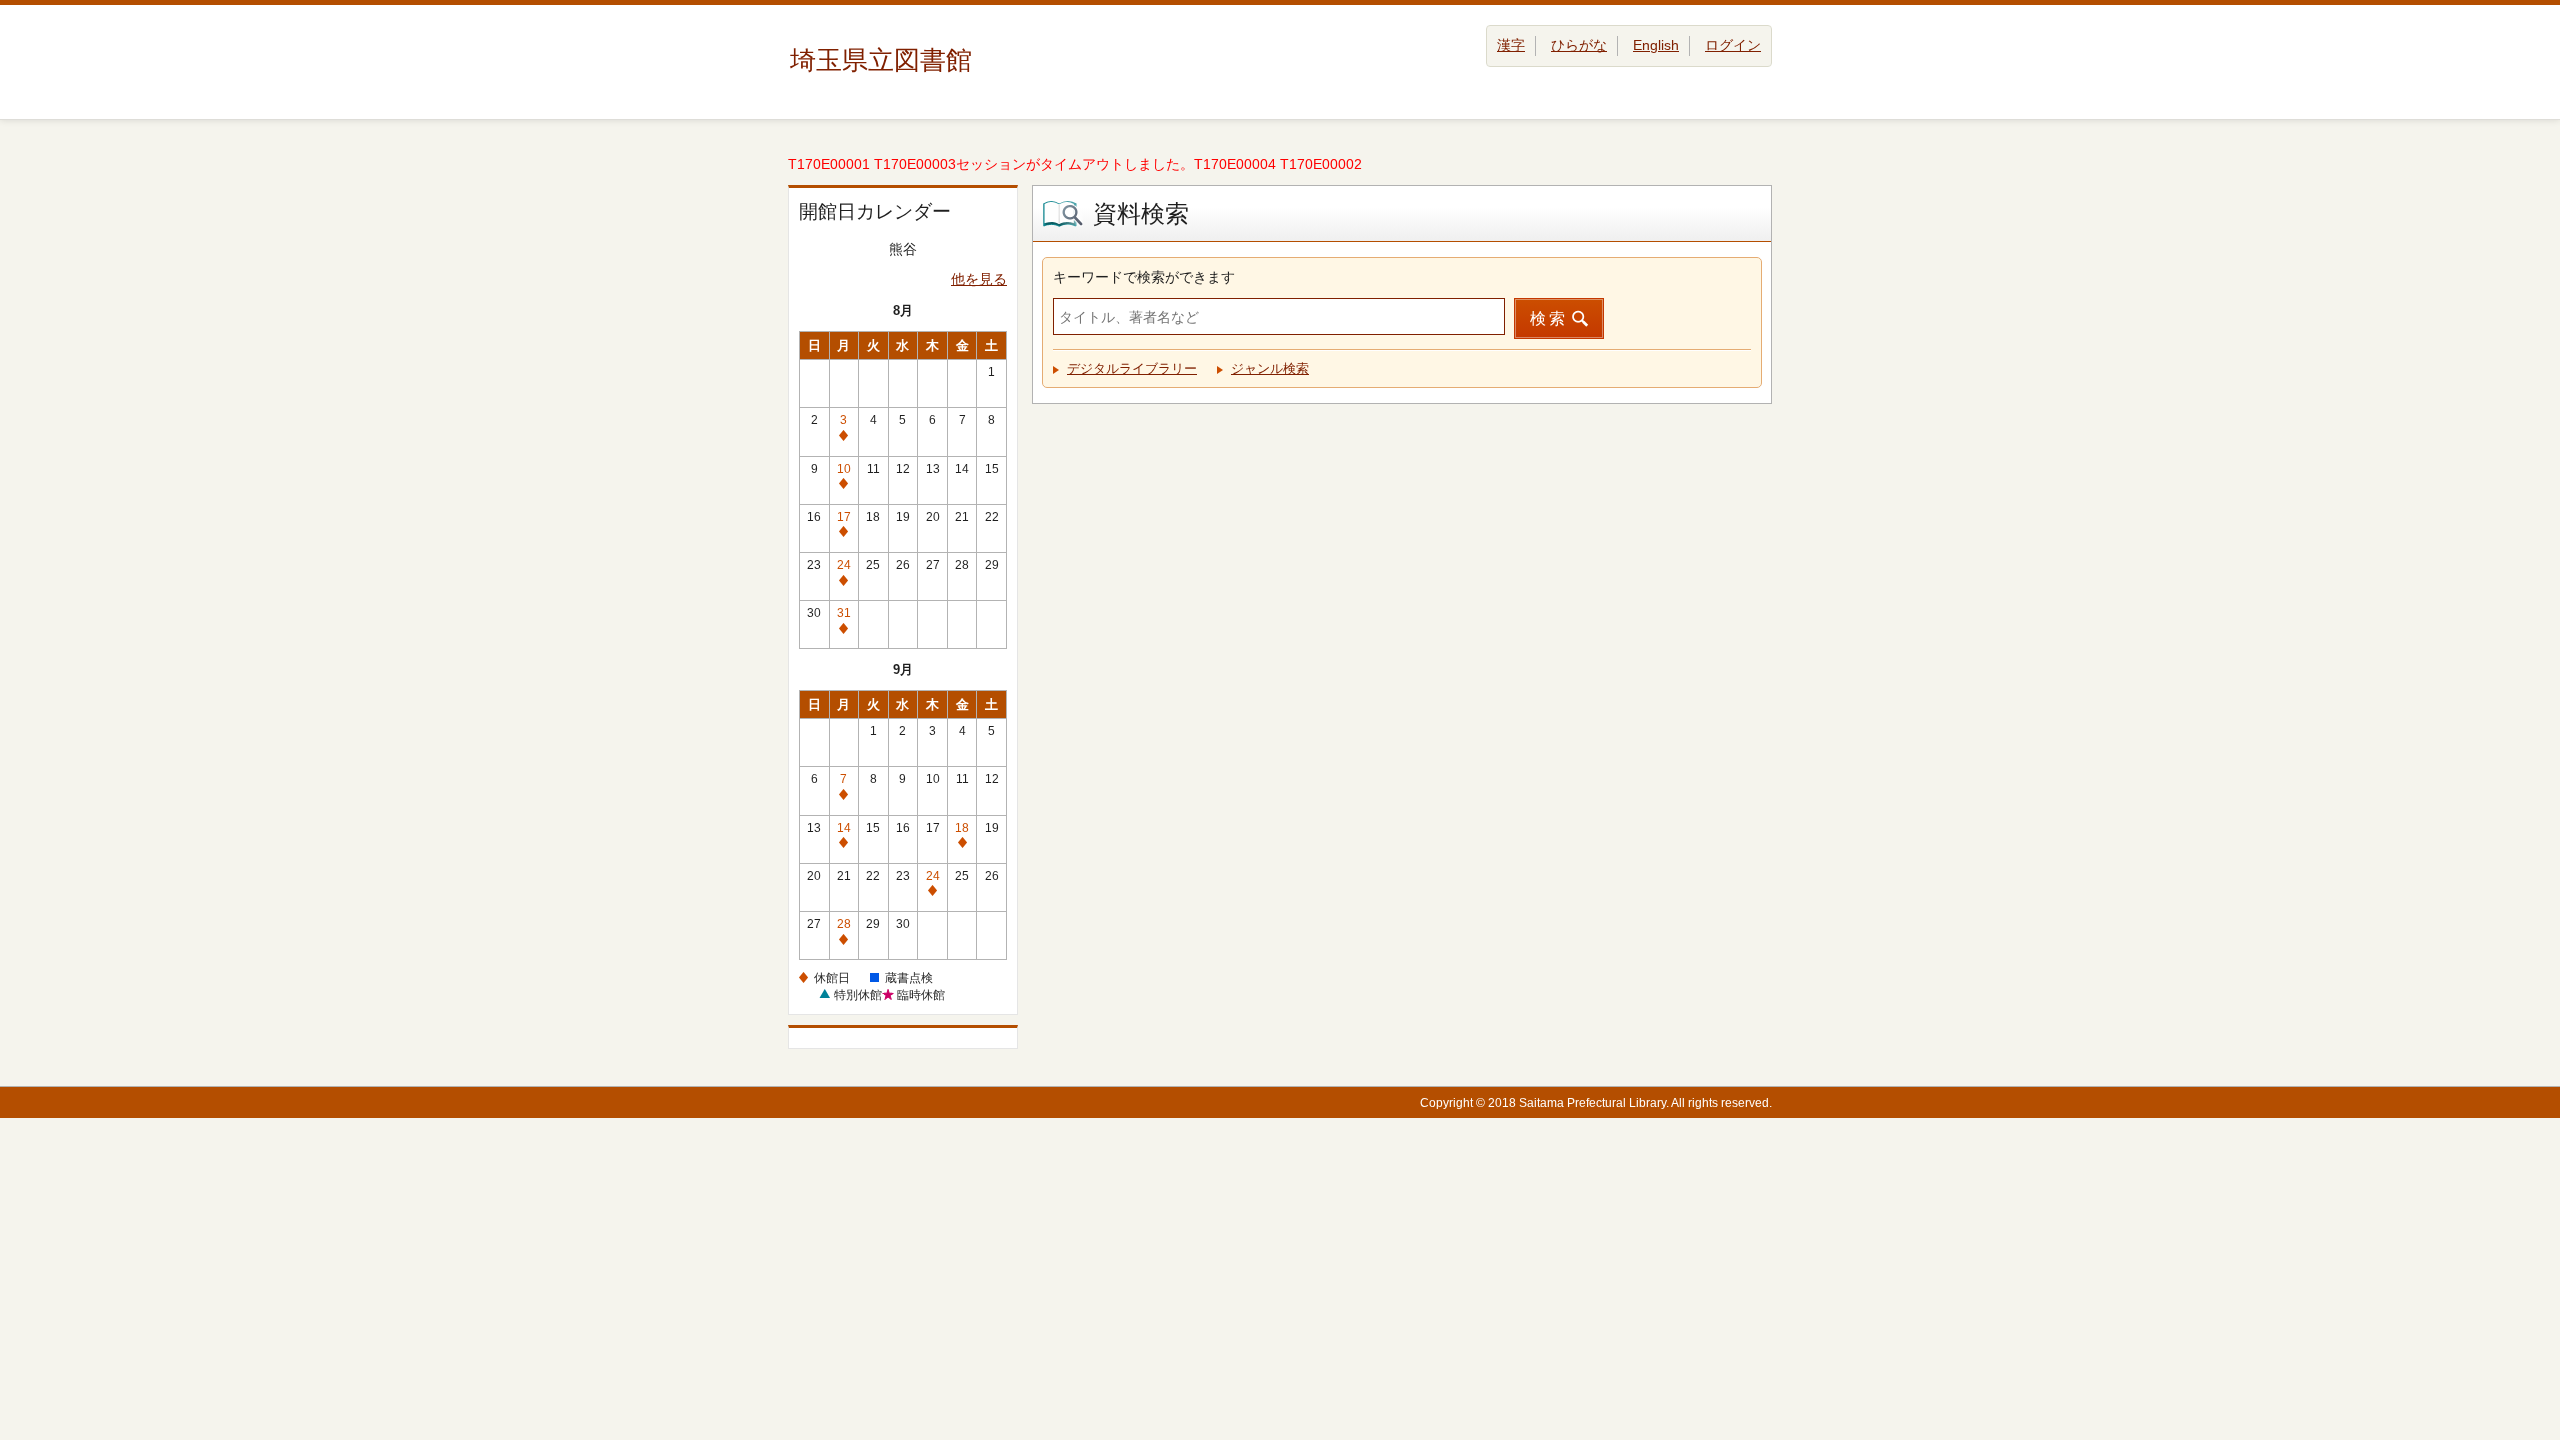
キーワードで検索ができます (1144, 277)
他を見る (979, 279)
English (1656, 45)
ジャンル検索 (1270, 368)
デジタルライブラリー (1132, 368)
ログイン (1733, 45)
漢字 (1511, 45)
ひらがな (1579, 45)
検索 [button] (1549, 318)
